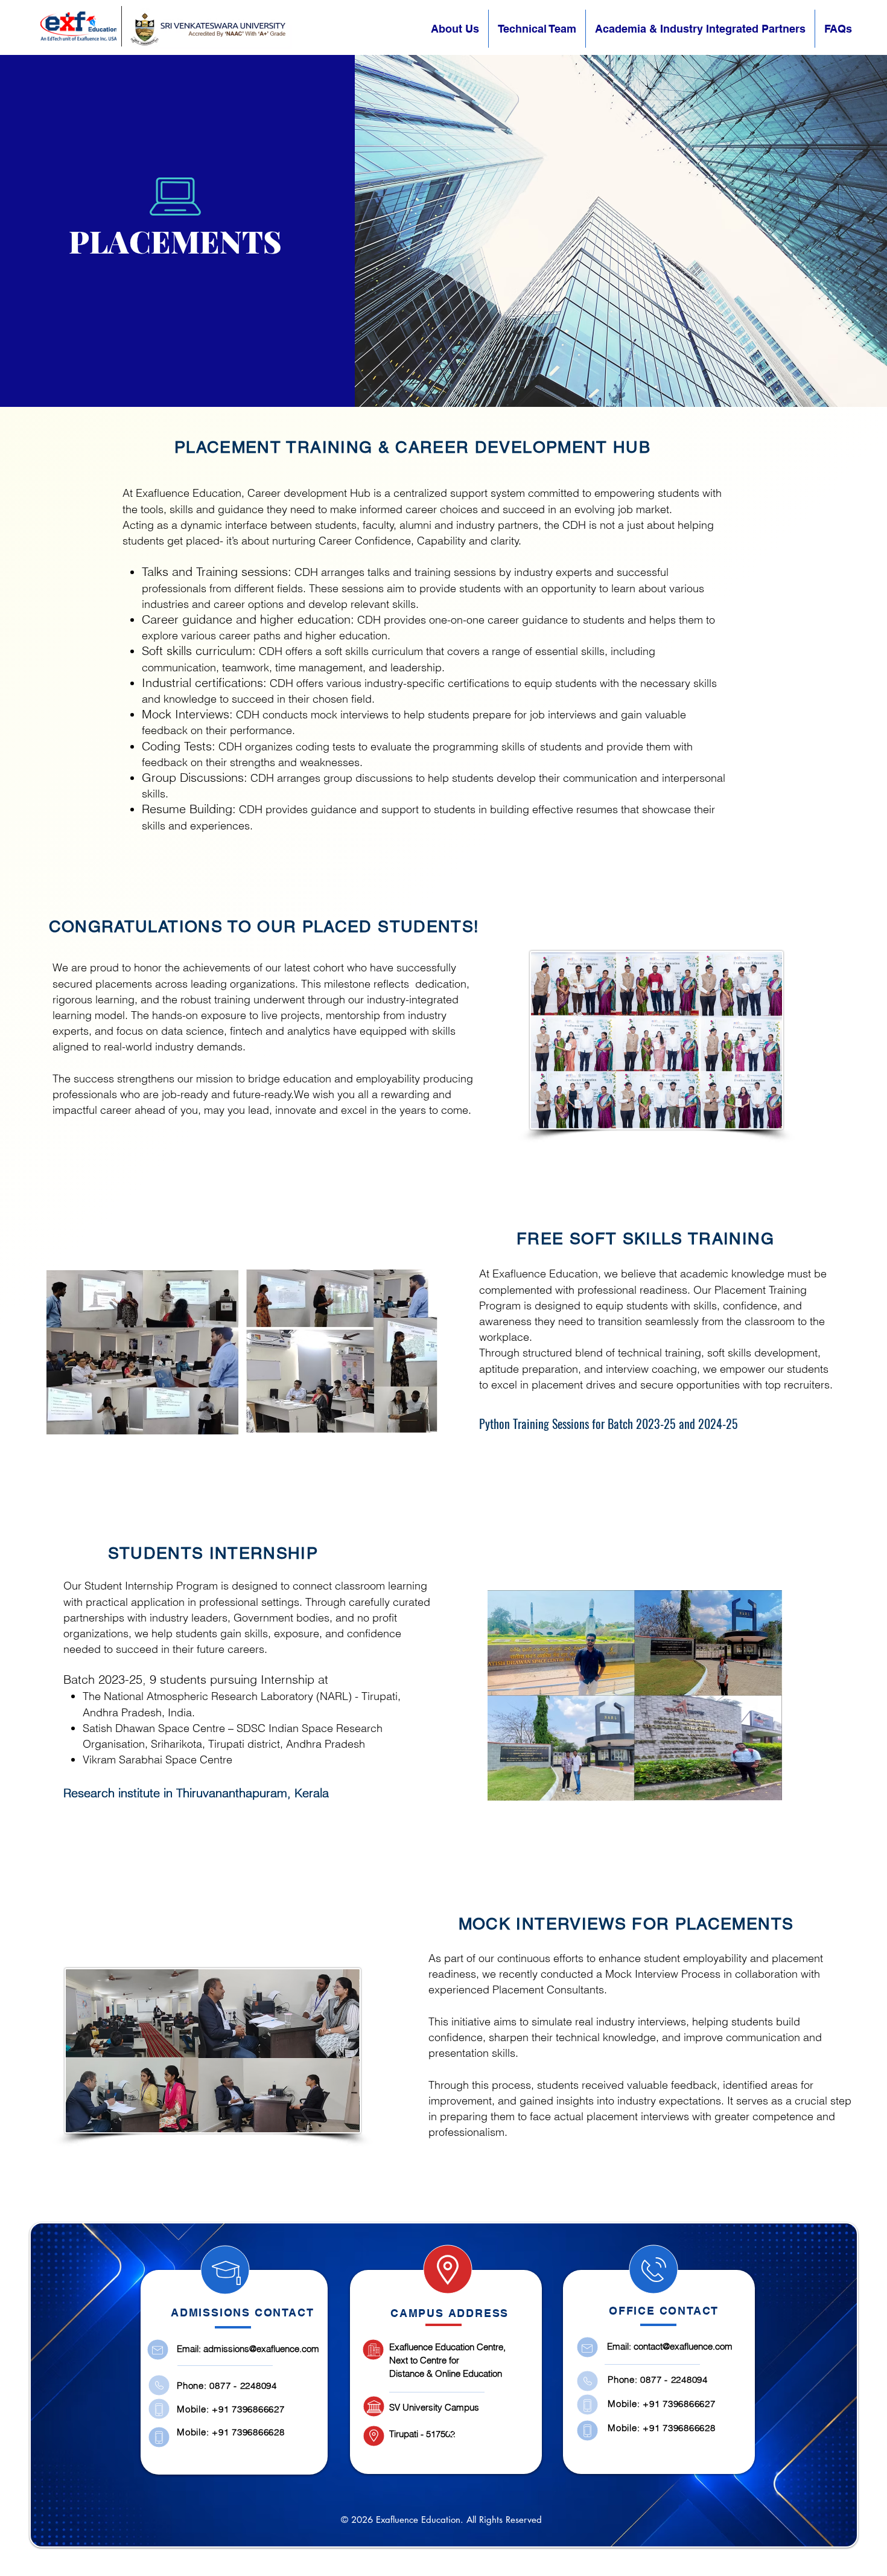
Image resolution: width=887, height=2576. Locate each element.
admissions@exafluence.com (261, 2349)
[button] (700, 29)
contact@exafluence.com (683, 2346)
